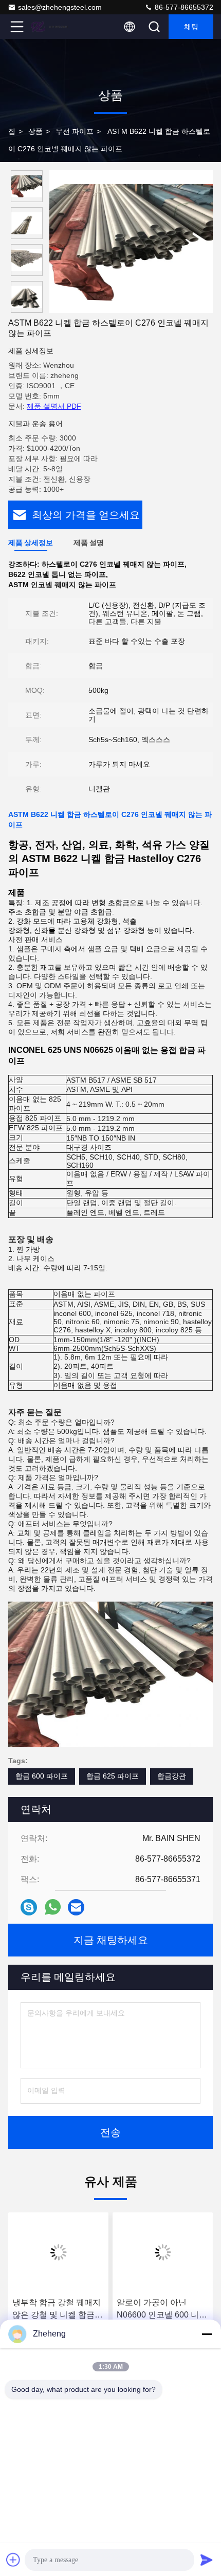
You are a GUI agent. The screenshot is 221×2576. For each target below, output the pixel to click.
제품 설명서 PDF (54, 406)
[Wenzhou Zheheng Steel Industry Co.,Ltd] (51, 27)
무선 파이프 (75, 131)
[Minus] (207, 2334)
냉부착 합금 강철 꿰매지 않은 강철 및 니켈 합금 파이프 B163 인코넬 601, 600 (58, 2310)
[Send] (207, 2560)
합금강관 (172, 1776)
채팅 (191, 27)
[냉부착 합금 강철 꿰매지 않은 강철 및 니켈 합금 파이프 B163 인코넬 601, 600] (58, 2252)
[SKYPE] (29, 1907)
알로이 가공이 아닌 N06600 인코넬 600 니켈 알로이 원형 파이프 (162, 2310)
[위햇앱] (53, 1907)
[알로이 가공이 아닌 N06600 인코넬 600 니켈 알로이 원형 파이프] (163, 2252)
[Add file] (13, 2560)
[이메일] (76, 1907)
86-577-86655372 (183, 7)
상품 (35, 131)
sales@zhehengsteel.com (60, 7)
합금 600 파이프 (42, 1776)
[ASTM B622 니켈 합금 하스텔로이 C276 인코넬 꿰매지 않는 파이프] (131, 242)
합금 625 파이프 (113, 1776)
